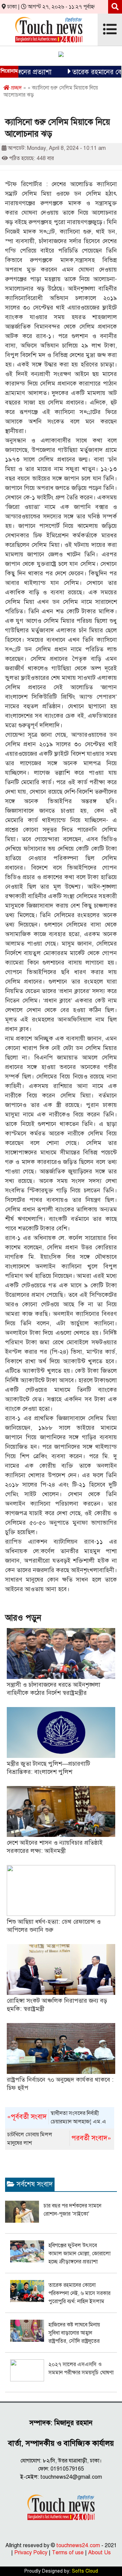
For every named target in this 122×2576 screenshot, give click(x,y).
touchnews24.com (78, 2545)
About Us (99, 2553)
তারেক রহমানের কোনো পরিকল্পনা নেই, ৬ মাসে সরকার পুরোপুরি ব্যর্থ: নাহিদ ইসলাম (79, 2293)
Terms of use (68, 2553)
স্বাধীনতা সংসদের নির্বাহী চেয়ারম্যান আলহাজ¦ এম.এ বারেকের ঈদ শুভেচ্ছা (57, 2118)
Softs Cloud (85, 2571)
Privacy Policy (31, 2553)
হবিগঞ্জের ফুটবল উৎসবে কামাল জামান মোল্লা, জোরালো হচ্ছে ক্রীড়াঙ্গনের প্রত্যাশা (79, 2254)
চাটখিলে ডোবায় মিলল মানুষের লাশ (59, 2139)
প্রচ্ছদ (16, 88)
